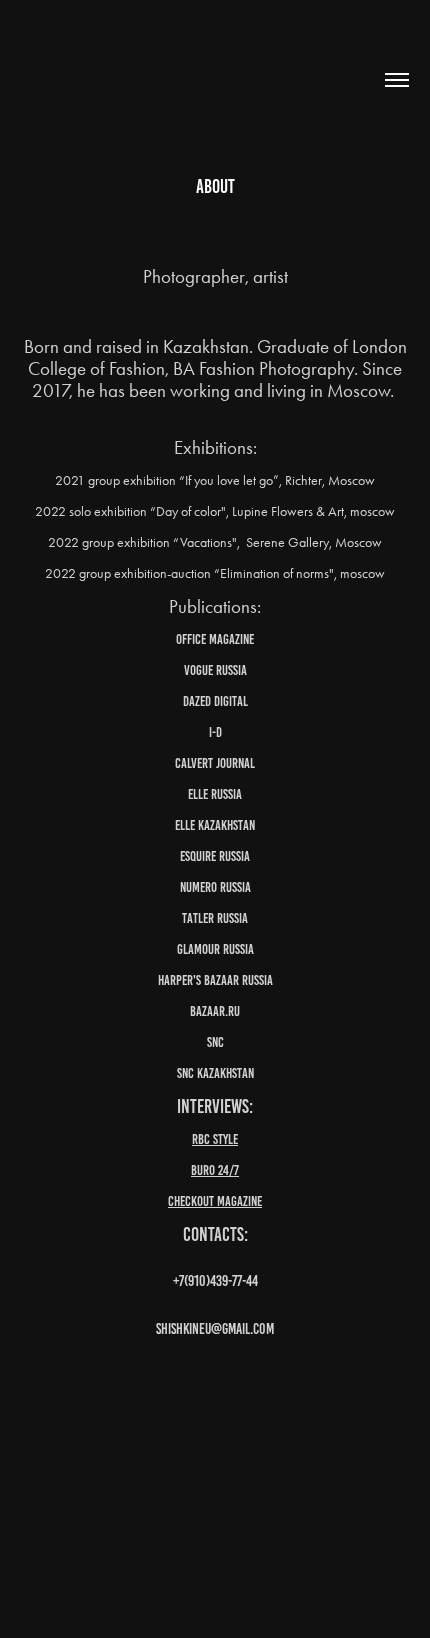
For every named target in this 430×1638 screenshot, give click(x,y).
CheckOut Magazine (215, 1201)
